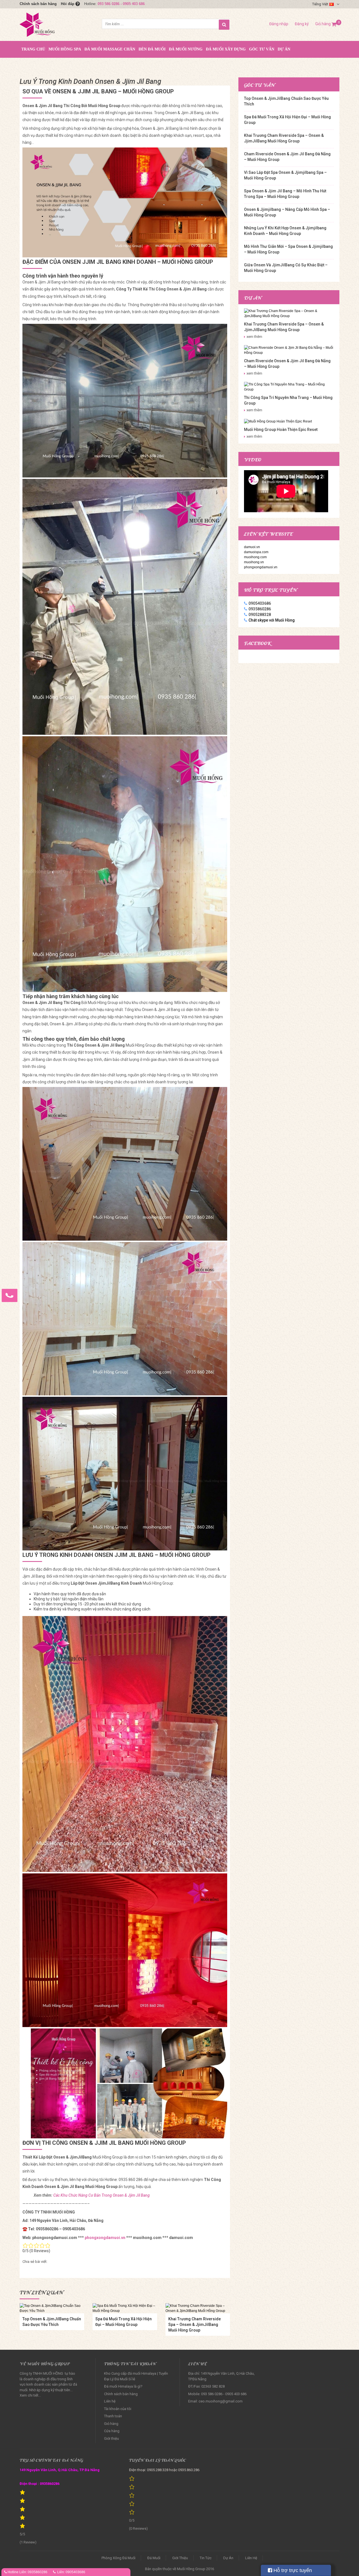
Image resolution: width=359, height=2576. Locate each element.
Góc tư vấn (262, 49)
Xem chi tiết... (30, 2395)
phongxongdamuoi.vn (105, 2238)
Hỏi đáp (68, 4)
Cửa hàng (112, 2431)
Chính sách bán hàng (38, 4)
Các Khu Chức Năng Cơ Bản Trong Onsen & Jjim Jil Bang (102, 2195)
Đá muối (154, 2558)
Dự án (284, 49)
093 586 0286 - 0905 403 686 (121, 4)
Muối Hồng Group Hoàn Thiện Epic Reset (281, 430)
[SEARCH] (224, 25)
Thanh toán (113, 2416)
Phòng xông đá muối (118, 2558)
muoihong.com (255, 557)
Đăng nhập (279, 24)
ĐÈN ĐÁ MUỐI (152, 49)
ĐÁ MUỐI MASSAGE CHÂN (110, 49)
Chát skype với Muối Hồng (272, 620)
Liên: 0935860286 (33, 2572)
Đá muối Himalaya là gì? (123, 2386)
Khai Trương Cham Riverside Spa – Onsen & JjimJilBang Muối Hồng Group (195, 2325)
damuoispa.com (256, 552)
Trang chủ (33, 49)
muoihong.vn (254, 562)
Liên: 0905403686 (71, 2572)
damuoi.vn (252, 547)
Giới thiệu (111, 2438)
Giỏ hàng (326, 24)
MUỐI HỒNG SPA (65, 49)
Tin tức (206, 2558)
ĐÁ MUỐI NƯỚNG (186, 49)
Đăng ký (302, 24)
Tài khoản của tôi (118, 2409)
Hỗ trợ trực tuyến (292, 2570)
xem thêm (254, 337)
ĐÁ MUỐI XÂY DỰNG (226, 49)
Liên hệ (110, 2401)
